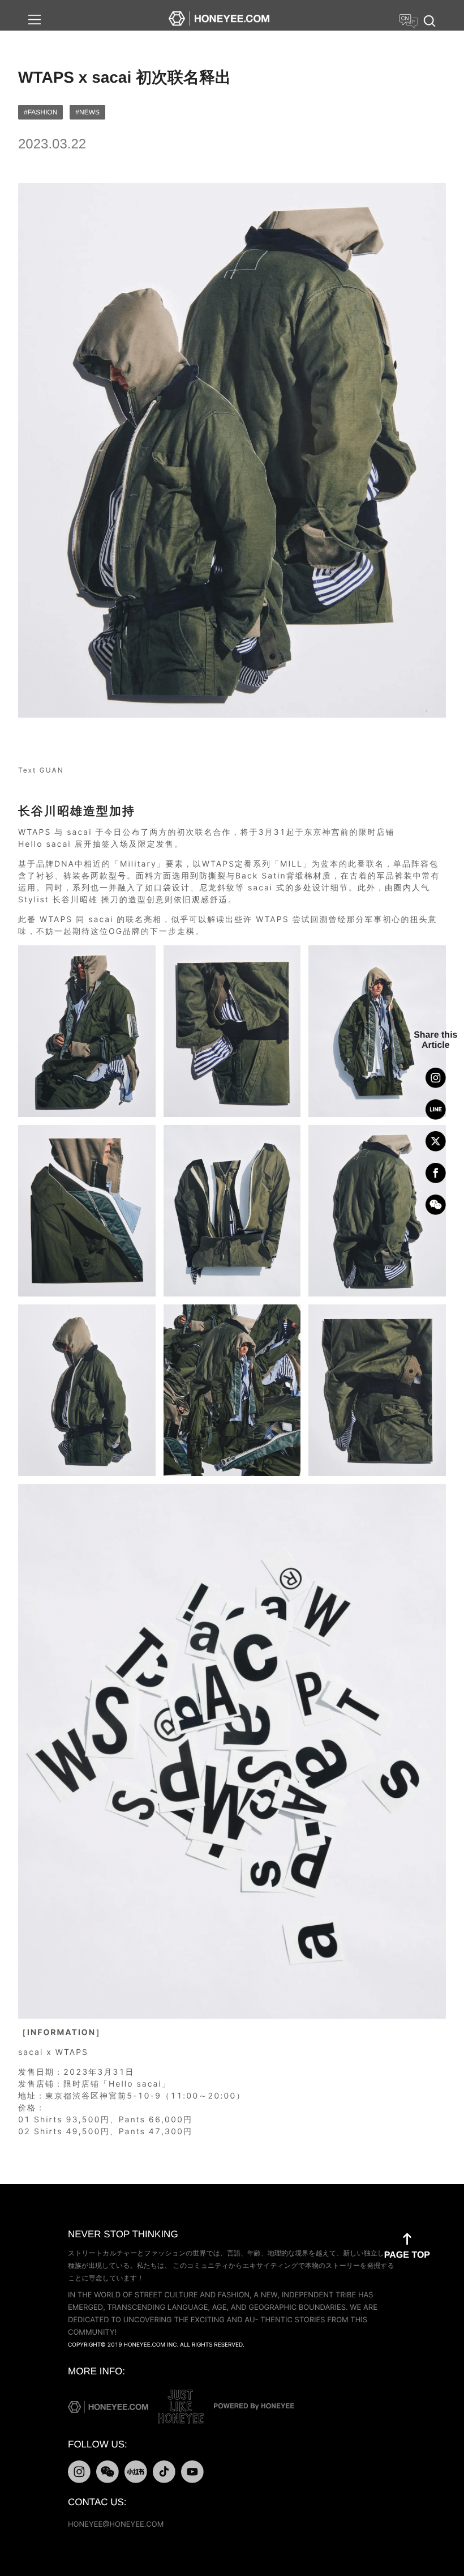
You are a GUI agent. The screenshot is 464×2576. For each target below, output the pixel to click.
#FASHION (40, 112)
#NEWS (87, 112)
